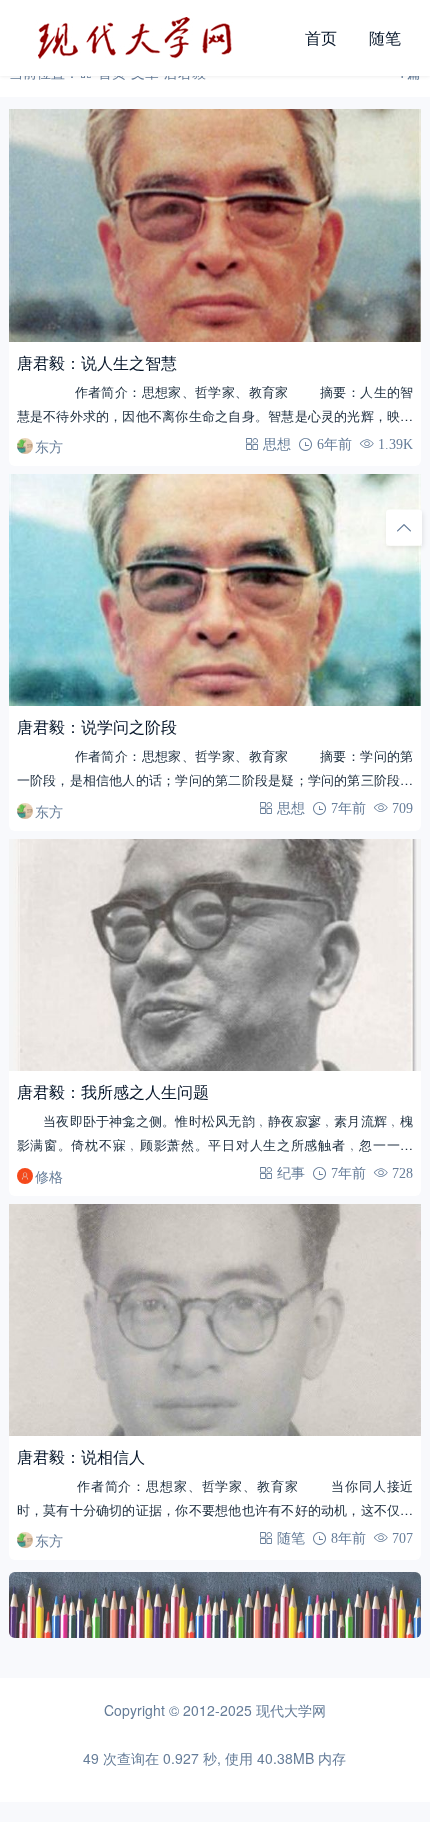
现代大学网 (291, 1710)
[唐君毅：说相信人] (215, 1320)
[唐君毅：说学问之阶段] (215, 590)
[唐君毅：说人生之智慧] (215, 225)
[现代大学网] (149, 38)
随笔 (385, 37)
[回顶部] (404, 528)
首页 (321, 37)
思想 (277, 444)
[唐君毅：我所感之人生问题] (215, 955)
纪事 (291, 1173)
